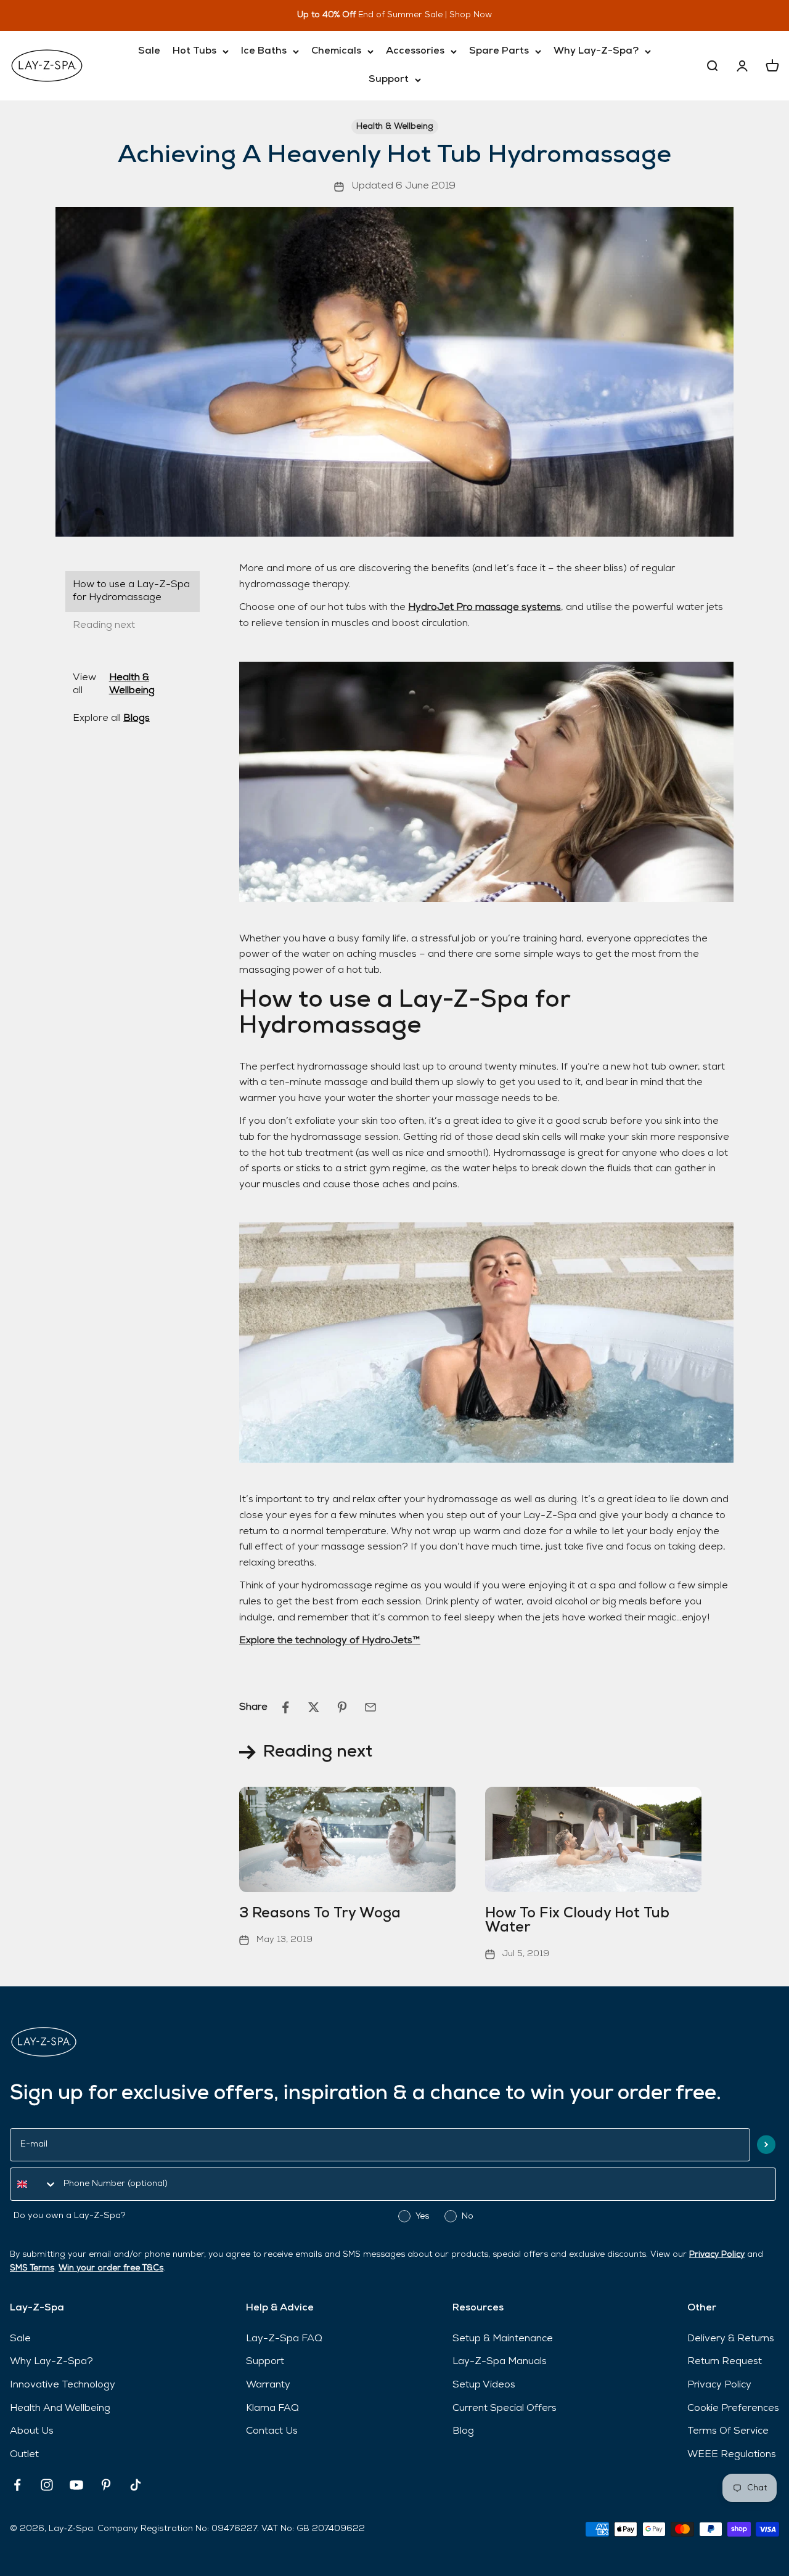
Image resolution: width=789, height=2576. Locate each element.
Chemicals (336, 51)
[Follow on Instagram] (47, 2485)
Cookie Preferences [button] (733, 2408)
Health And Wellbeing (60, 2408)
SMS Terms (32, 2268)
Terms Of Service (728, 2431)
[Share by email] (370, 1707)
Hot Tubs (194, 51)
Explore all (111, 718)
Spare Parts (499, 51)
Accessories (415, 51)
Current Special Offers (505, 2408)
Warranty (268, 2385)
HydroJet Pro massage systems (484, 607)
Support (389, 79)
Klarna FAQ (272, 2408)
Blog (463, 2431)
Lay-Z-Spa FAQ (284, 2339)
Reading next (104, 625)
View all (114, 684)
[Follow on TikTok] (136, 2485)
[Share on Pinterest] (342, 1707)
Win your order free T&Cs (111, 2268)
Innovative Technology (63, 2385)
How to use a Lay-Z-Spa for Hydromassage (131, 591)
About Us (32, 2431)
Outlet (24, 2455)
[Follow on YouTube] (76, 2485)
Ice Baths (264, 51)
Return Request (725, 2362)
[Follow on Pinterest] (106, 2485)
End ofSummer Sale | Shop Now (413, 15)
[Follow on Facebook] (17, 2485)
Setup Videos (484, 2385)
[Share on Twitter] (314, 1707)
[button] (766, 2144)
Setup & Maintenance (503, 2339)
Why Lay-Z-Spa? (596, 51)
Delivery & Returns (731, 2339)
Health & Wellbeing (395, 127)
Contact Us (272, 2431)
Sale (149, 51)
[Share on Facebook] (285, 1707)
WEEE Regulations (732, 2455)
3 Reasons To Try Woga (320, 1914)
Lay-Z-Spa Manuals (500, 2362)
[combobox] (34, 2184)
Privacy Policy (717, 2255)
